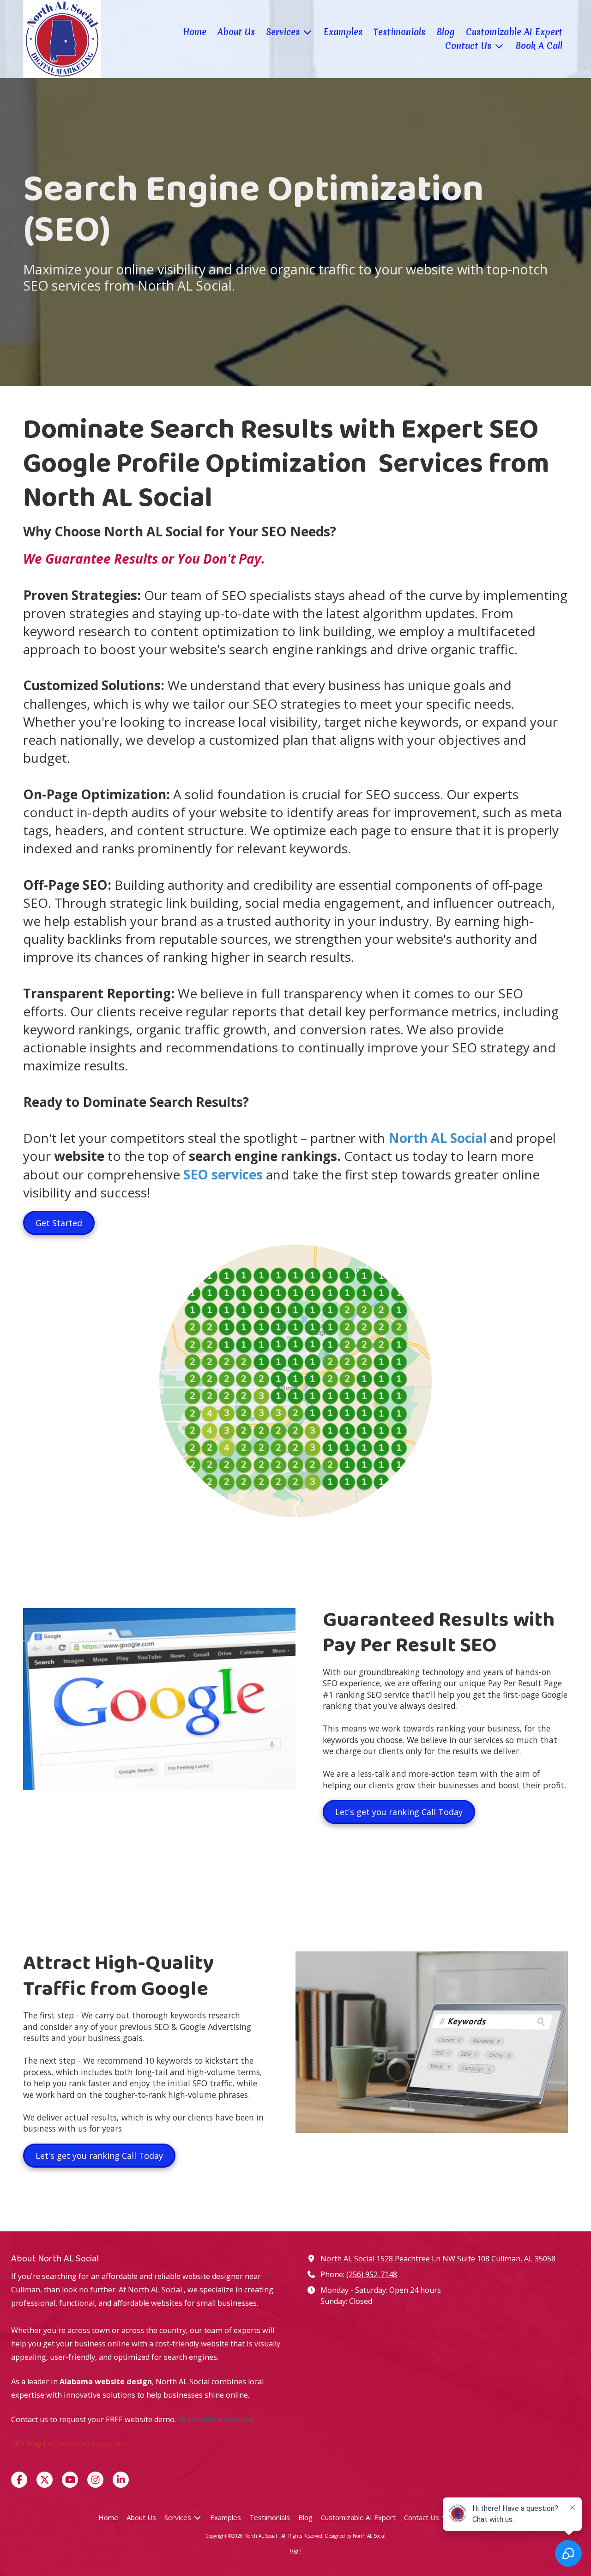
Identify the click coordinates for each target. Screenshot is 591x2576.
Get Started (59, 1223)
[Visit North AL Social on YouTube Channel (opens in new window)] (70, 2480)
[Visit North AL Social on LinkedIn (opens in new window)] (121, 2480)
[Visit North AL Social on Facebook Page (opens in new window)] (19, 2480)
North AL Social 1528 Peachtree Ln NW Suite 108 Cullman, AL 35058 (438, 2259)
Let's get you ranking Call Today (399, 1812)
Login (296, 2551)
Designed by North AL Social (355, 2536)
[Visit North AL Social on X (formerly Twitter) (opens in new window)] (45, 2480)
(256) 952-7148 (372, 2274)
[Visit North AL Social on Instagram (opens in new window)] (95, 2480)
